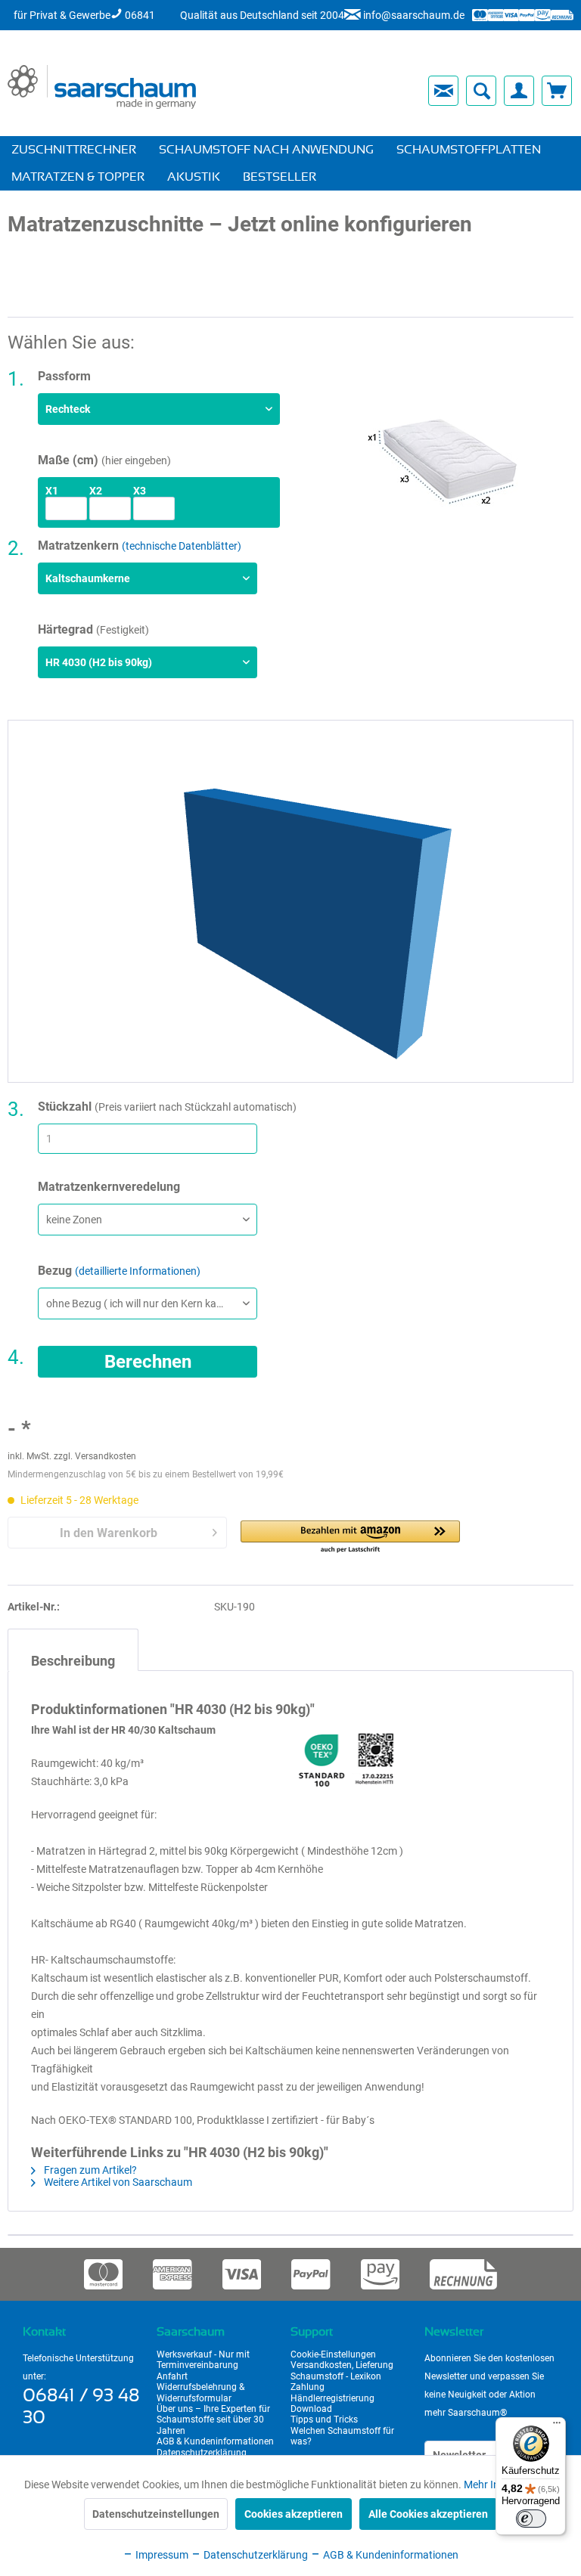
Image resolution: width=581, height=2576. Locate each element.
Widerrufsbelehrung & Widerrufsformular (200, 2392)
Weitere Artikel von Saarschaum (117, 2182)
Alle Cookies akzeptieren (428, 2514)
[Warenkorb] (557, 91)
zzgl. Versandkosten (95, 1456)
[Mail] (443, 91)
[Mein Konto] (519, 91)
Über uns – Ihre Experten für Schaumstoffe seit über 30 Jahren (213, 2420)
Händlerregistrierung (332, 2398)
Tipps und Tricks (324, 2419)
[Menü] (557, 2426)
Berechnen (148, 1362)
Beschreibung (73, 1661)
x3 (140, 491)
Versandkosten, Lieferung (342, 2365)
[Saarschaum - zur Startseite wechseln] (102, 87)
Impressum (161, 2555)
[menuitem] (312, 91)
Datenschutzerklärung (202, 2453)
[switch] (531, 2519)
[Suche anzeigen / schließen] (481, 91)
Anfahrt (172, 2376)
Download (311, 2409)
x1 (52, 491)
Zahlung (308, 2387)
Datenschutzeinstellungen (156, 2514)
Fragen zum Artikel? (89, 2170)
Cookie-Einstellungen (333, 2354)
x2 (96, 491)
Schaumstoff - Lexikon (336, 2376)
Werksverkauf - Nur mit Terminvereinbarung (203, 2360)
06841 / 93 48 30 (81, 2407)
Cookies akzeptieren (294, 2514)
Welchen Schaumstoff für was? (342, 2436)
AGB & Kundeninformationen (215, 2441)
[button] (350, 1538)
